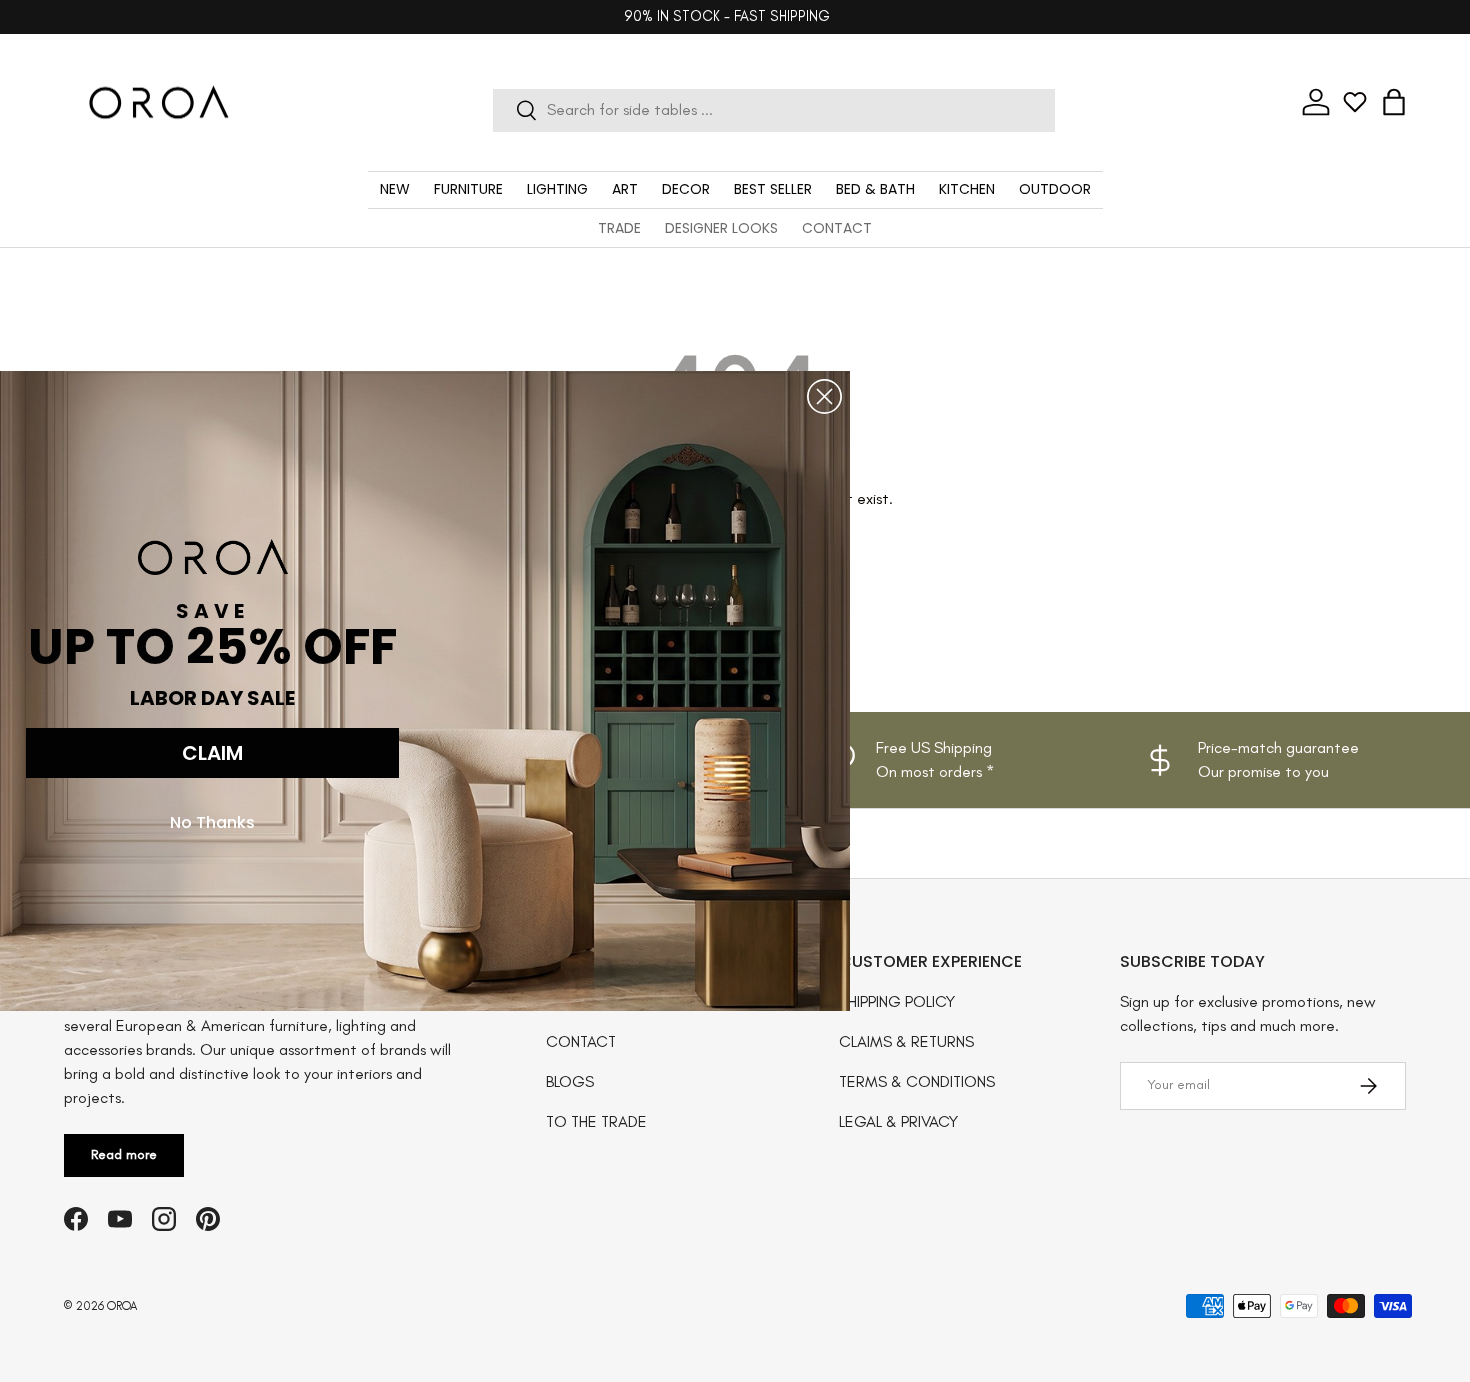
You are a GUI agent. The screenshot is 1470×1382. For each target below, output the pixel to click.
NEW (395, 189)
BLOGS (570, 1081)
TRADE (619, 228)
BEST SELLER (773, 189)
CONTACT (837, 228)
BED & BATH (875, 189)
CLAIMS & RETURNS (906, 1041)
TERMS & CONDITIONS (917, 1081)
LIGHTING (557, 189)
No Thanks (212, 822)
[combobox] (774, 109)
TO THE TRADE (596, 1121)
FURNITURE (468, 189)
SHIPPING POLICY (897, 1001)
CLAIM (212, 753)
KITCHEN (967, 189)
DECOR (686, 189)
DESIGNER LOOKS (721, 228)
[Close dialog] (824, 396)
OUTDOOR (1055, 189)
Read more (124, 1154)
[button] (1394, 102)
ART (625, 189)
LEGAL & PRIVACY (898, 1121)
